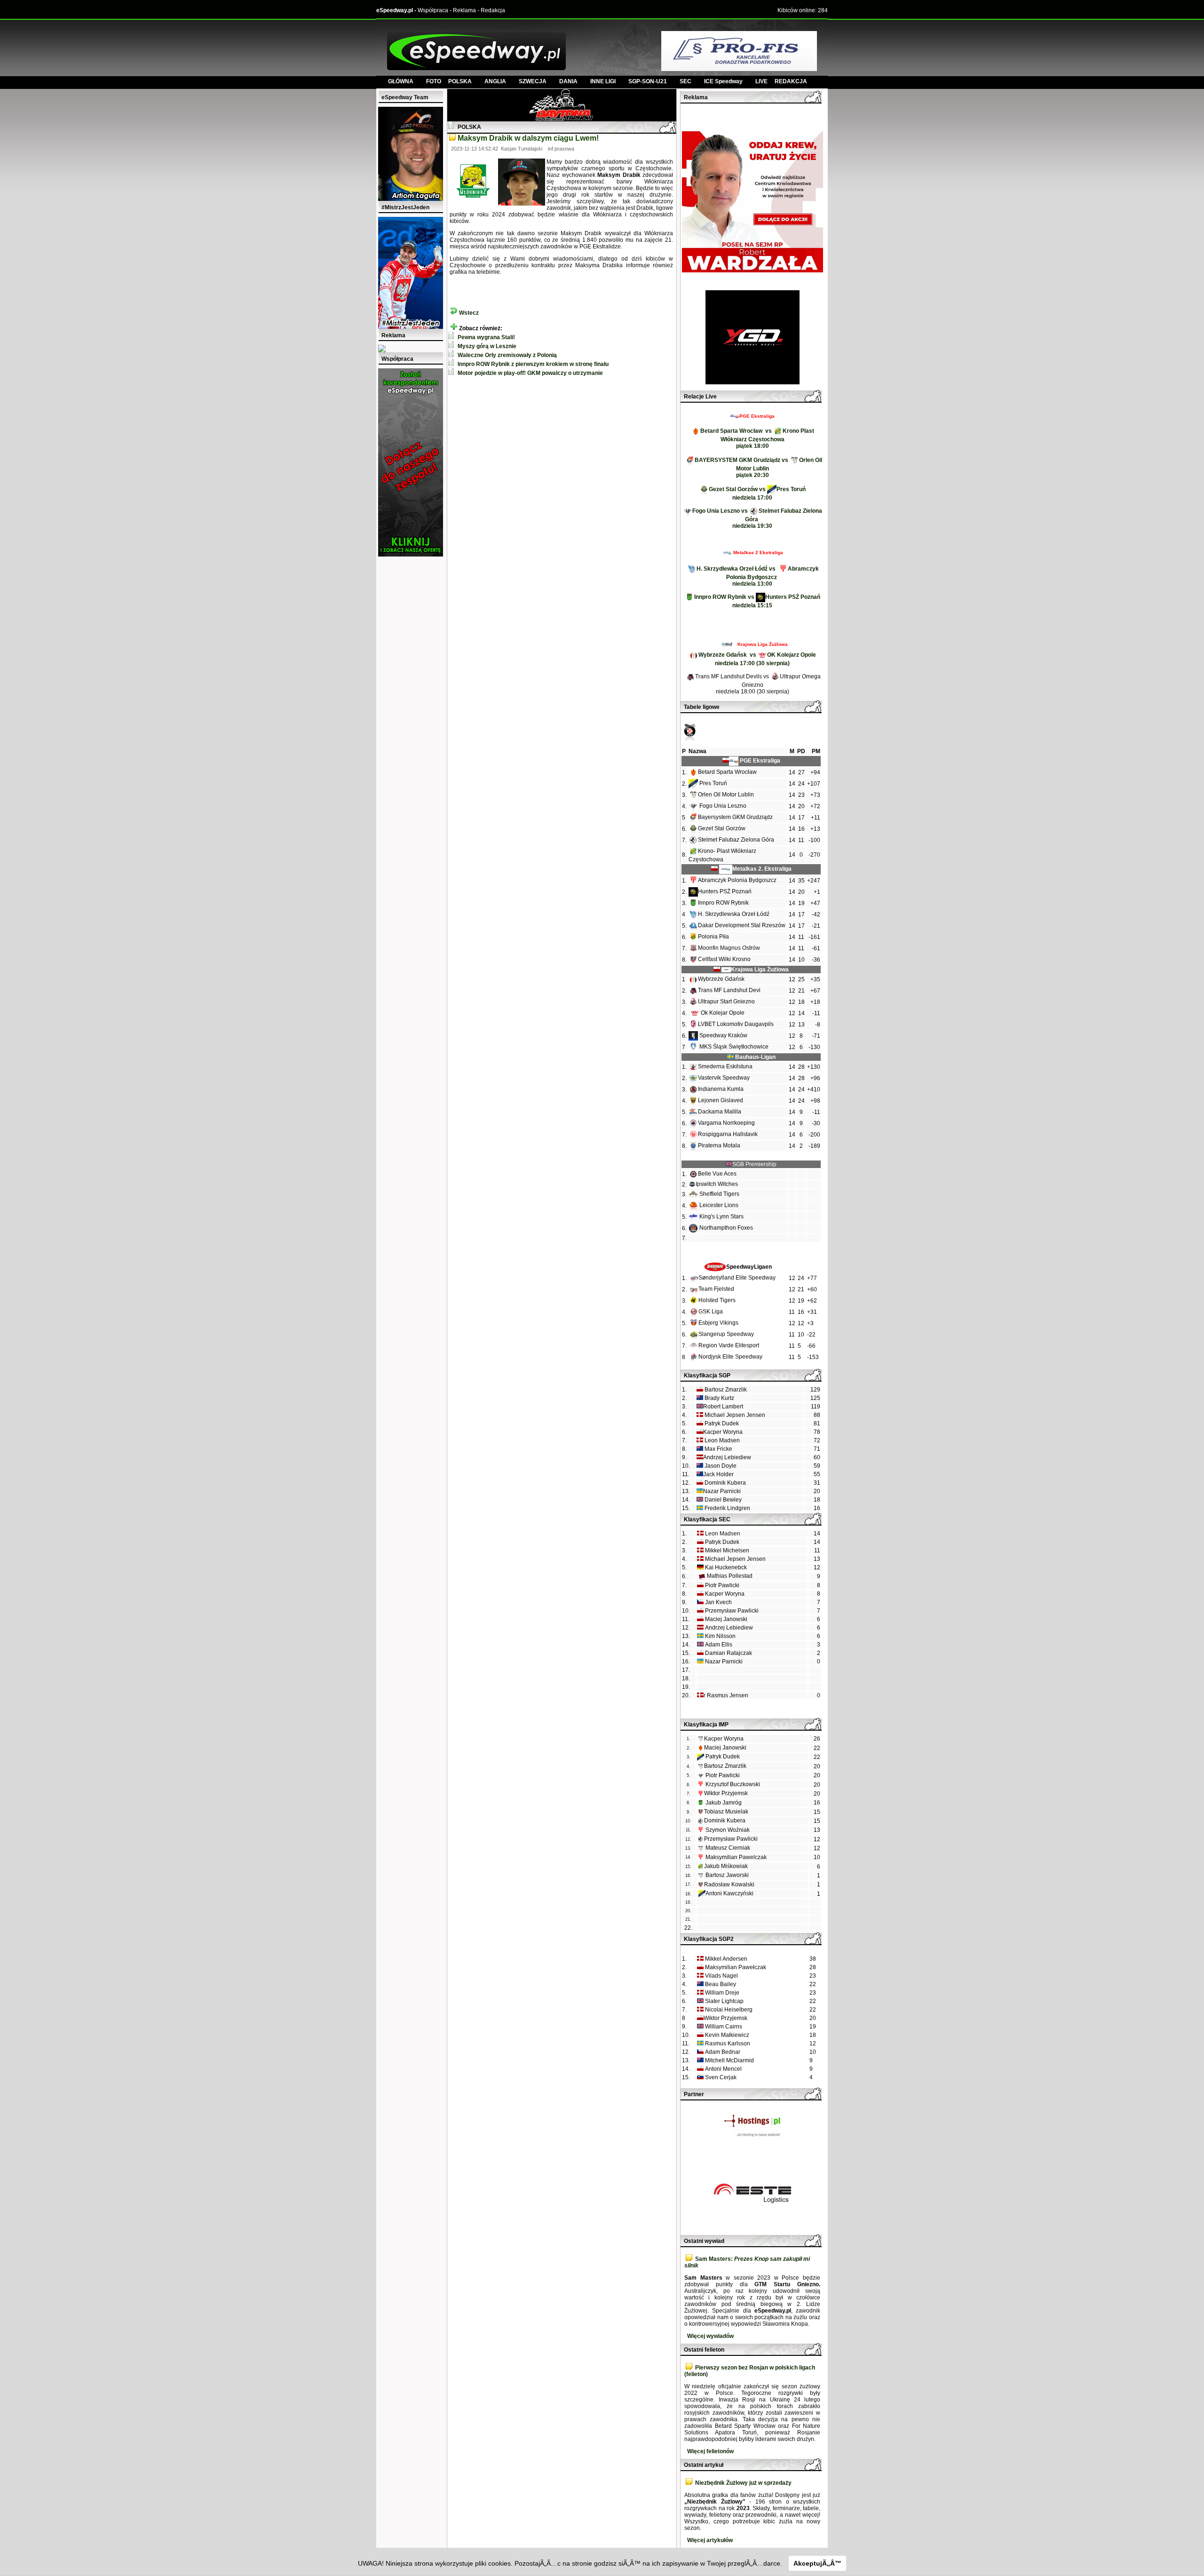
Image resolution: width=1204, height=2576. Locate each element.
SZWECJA (533, 81)
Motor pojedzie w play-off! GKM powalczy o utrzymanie (530, 373)
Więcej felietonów (710, 2451)
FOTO (437, 81)
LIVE (765, 81)
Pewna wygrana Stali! (486, 337)
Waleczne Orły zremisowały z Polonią (507, 355)
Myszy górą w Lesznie (487, 346)
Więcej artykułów (710, 2540)
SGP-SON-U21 (648, 81)
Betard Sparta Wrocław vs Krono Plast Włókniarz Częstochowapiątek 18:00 (757, 438)
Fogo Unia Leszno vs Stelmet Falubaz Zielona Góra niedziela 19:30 (757, 518)
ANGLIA (495, 81)
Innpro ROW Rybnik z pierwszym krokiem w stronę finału (533, 364)
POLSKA (460, 81)
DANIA (568, 81)
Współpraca (433, 10)
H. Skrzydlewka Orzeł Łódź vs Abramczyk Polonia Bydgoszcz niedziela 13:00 (758, 576)
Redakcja (493, 10)
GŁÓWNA (401, 81)
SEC (685, 81)
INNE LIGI (603, 81)
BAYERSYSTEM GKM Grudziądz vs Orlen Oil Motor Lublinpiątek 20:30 (758, 468)
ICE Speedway (723, 81)
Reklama (464, 10)
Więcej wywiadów (710, 2336)
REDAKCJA (791, 81)
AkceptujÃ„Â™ (817, 2563)
